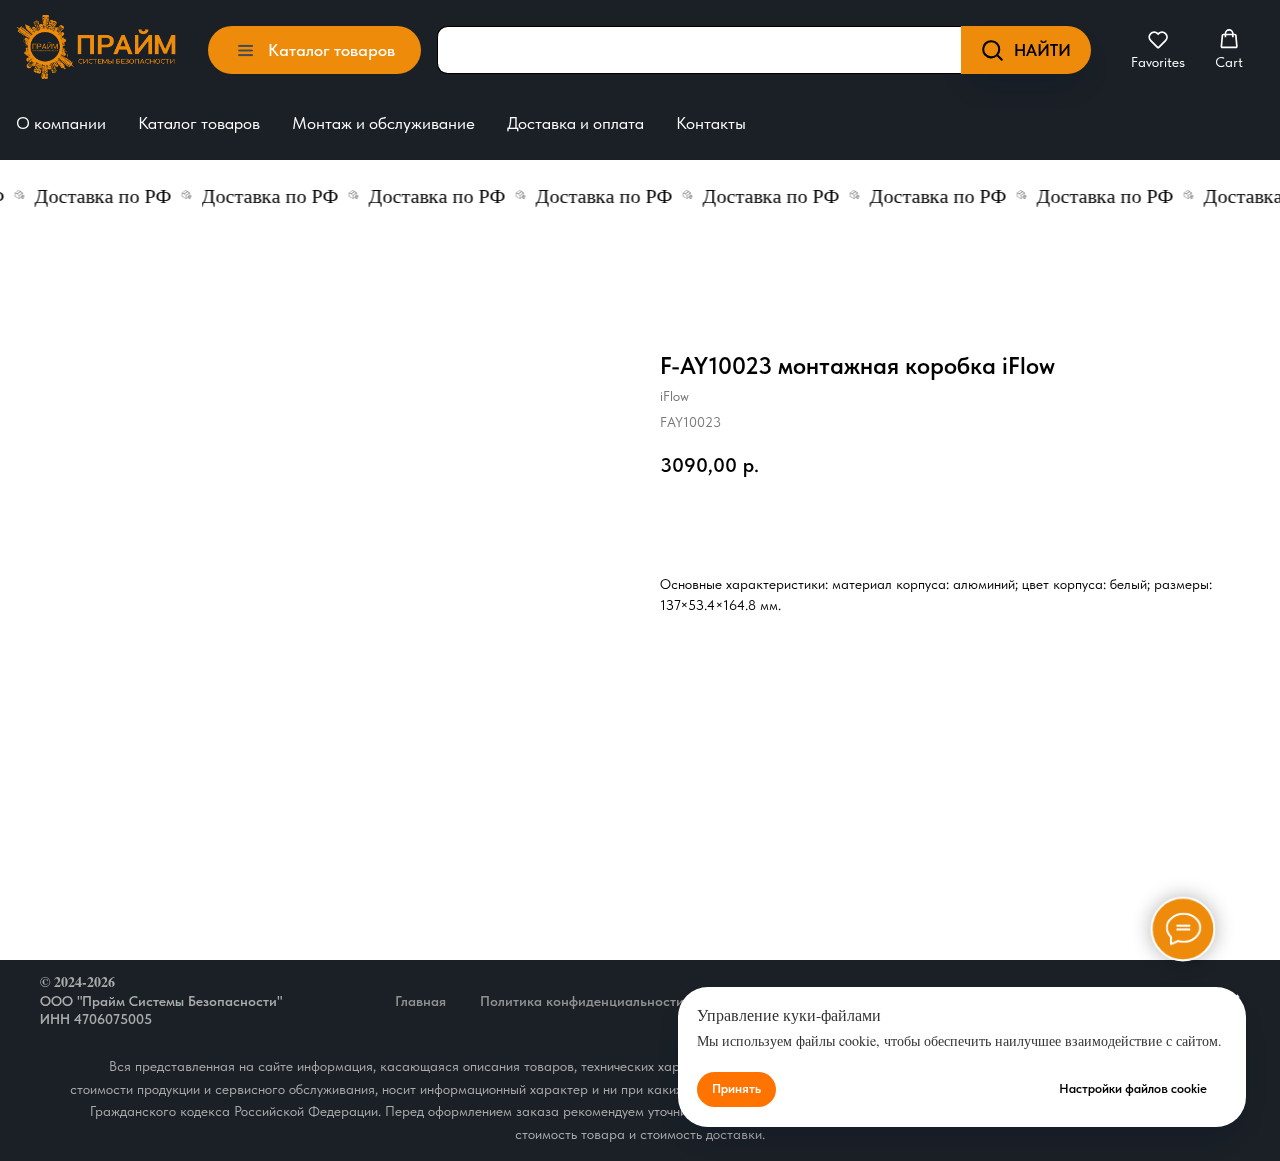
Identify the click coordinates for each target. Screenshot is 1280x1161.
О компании (61, 123)
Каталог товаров (199, 123)
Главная (420, 1001)
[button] (1158, 49)
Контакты (711, 123)
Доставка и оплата (575, 123)
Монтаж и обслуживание (383, 123)
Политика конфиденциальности (582, 1001)
